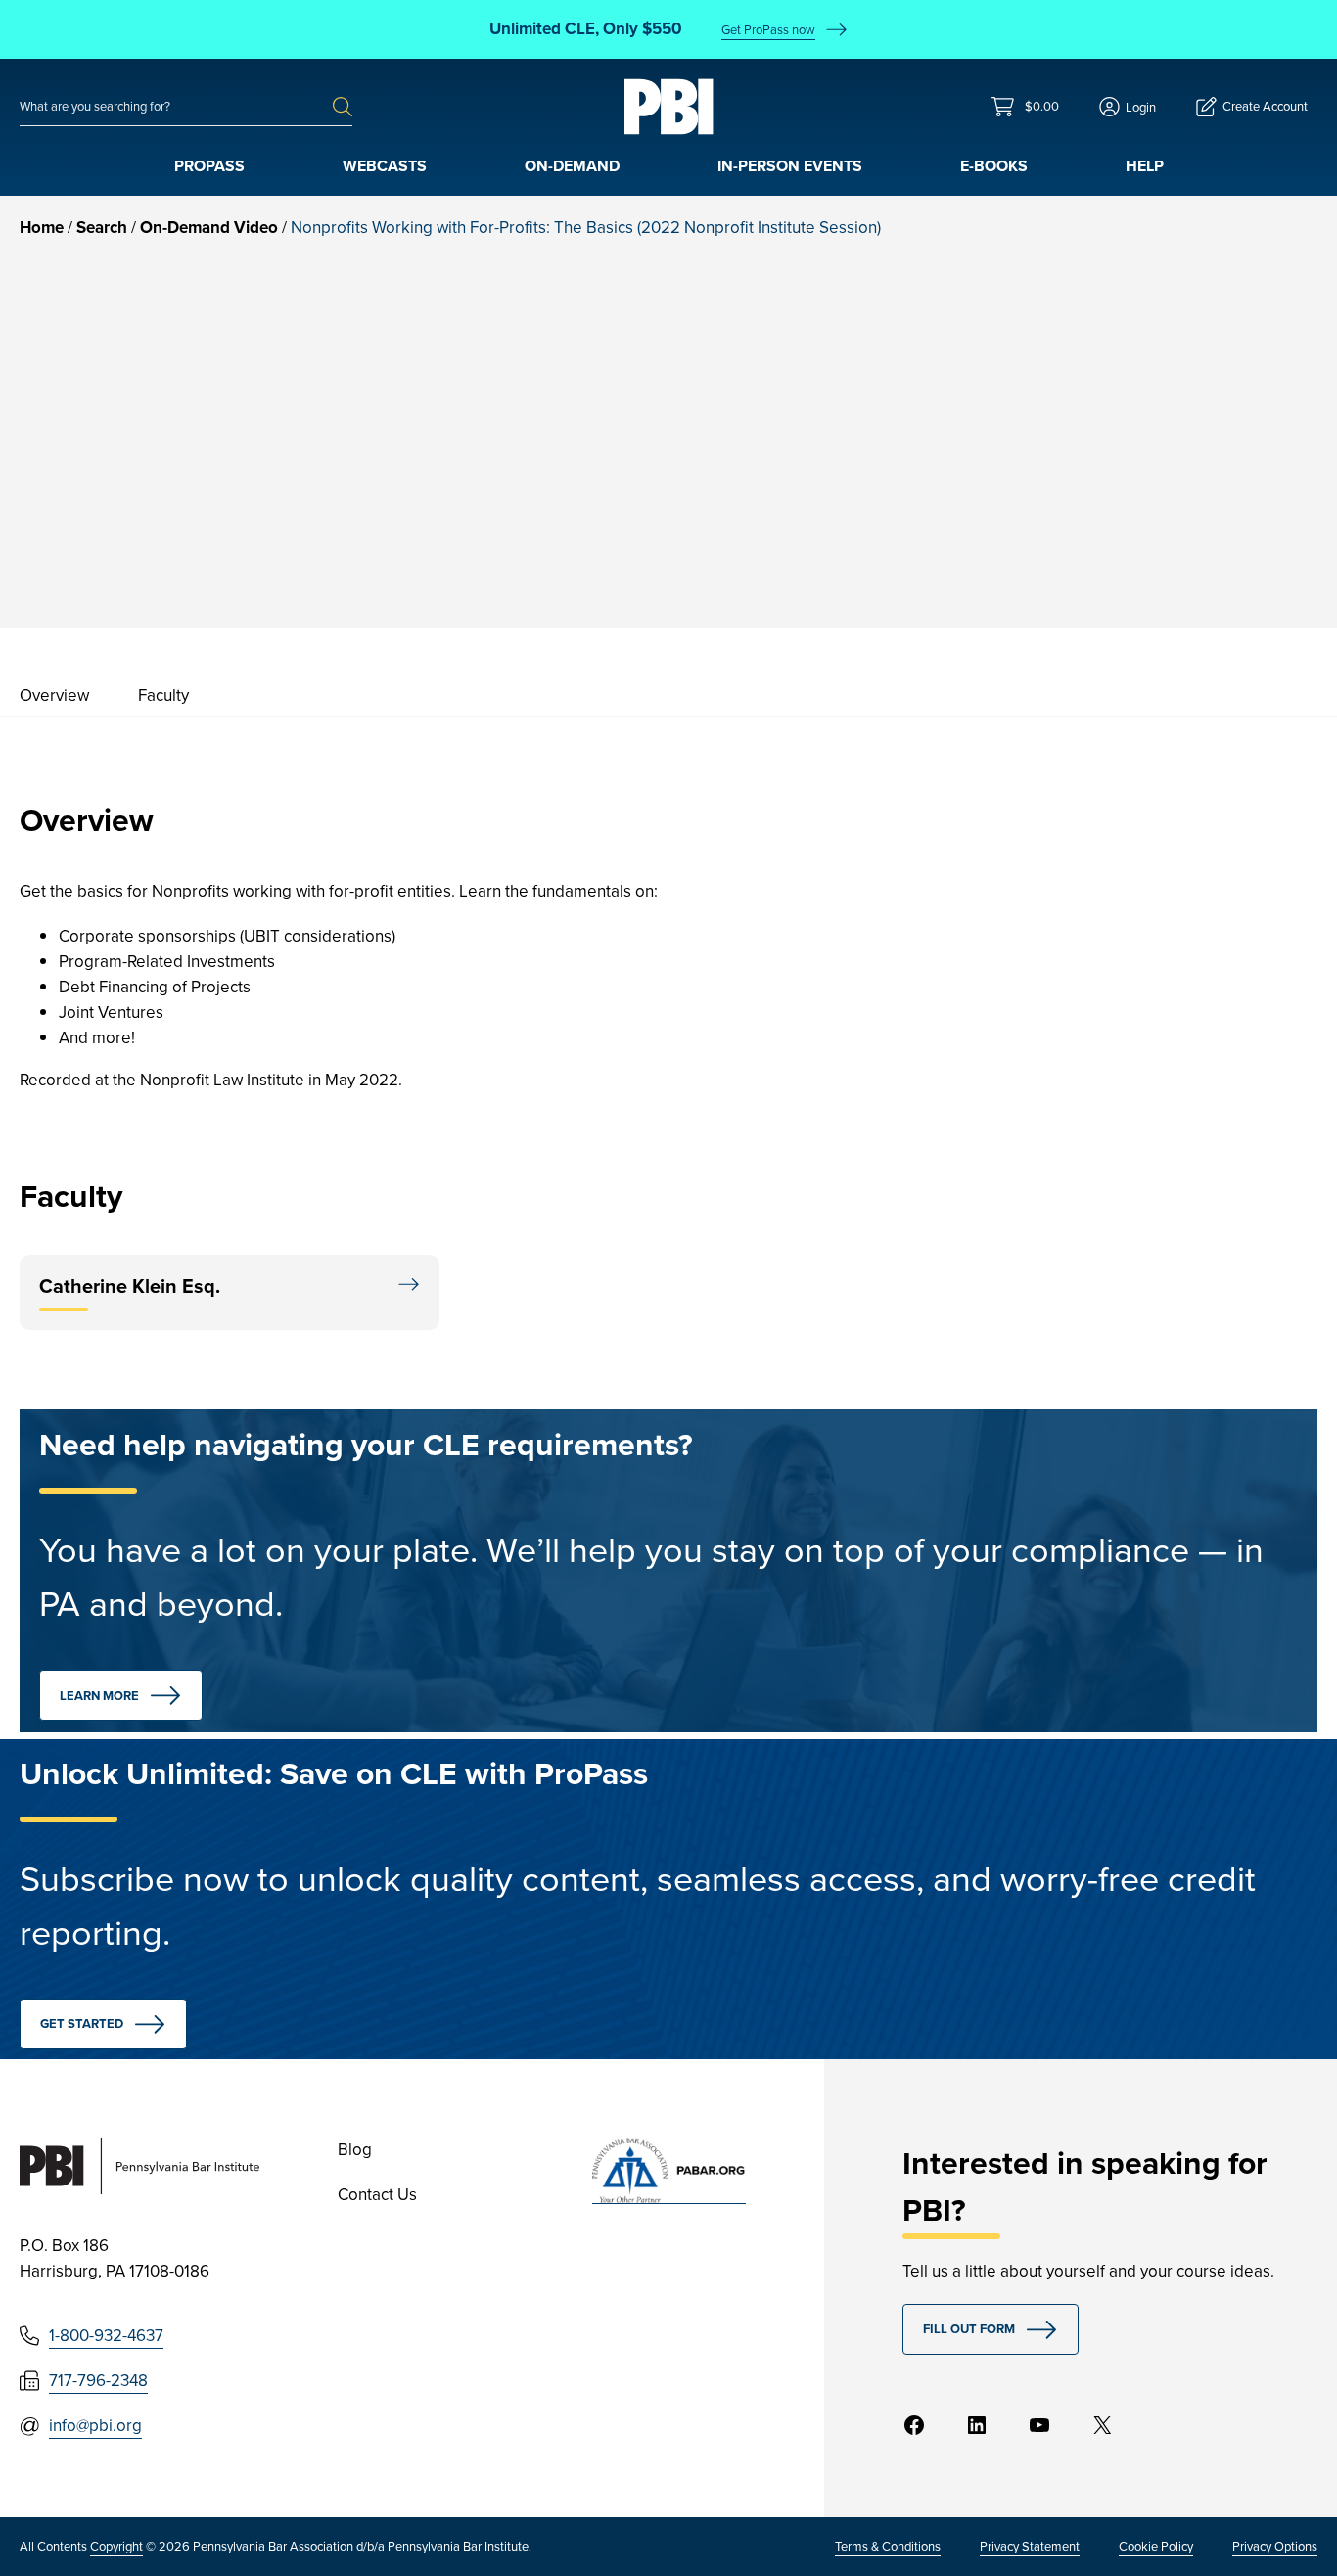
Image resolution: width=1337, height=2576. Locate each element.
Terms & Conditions (888, 2546)
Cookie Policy (1156, 2546)
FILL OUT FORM (969, 2329)
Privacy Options (1275, 2546)
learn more (99, 1696)
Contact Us (377, 2195)
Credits (1142, 467)
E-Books (994, 166)
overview (54, 695)
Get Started (82, 2024)
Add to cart (1189, 524)
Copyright (116, 2546)
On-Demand (572, 166)
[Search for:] (176, 107)
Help (1145, 166)
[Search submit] (343, 107)
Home (42, 228)
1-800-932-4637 (106, 2336)
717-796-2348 (98, 2381)
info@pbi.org (95, 2426)
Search (102, 228)
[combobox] (176, 107)
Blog (355, 2150)
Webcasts (385, 166)
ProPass (209, 166)
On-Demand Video (209, 228)
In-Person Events (790, 166)
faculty (163, 695)
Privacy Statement (1030, 2546)
